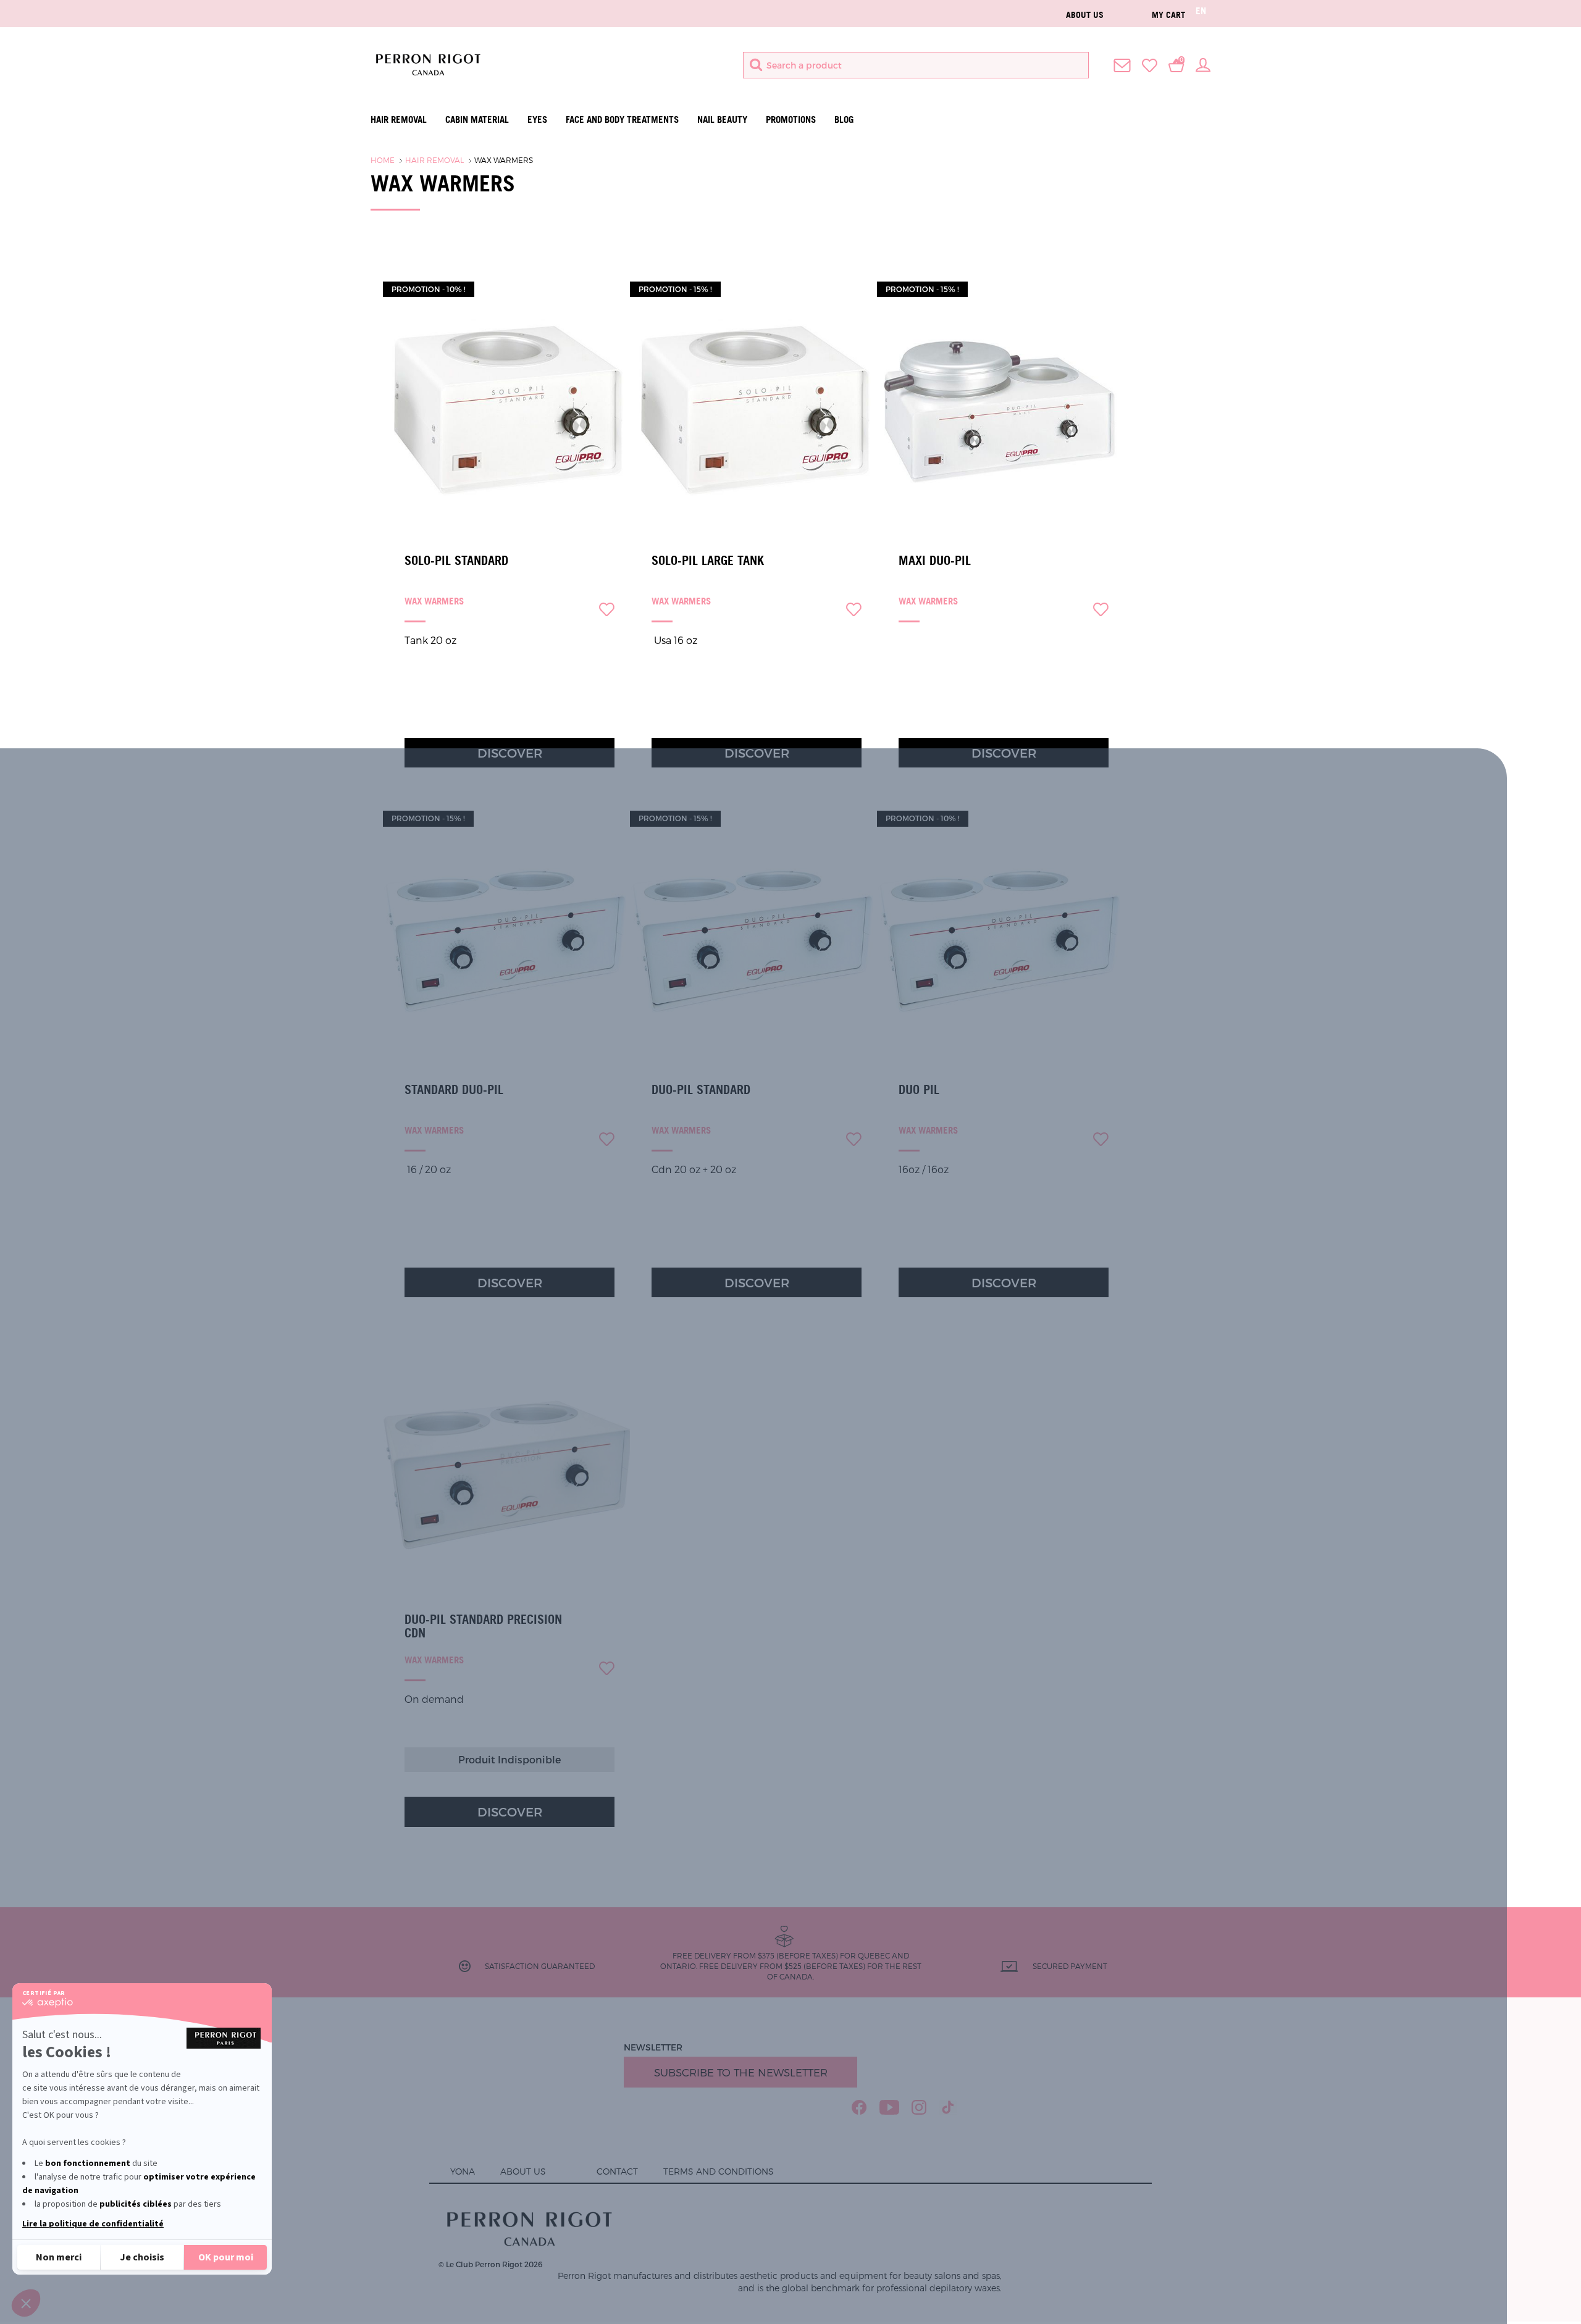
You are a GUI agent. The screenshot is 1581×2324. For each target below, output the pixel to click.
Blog (844, 119)
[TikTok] (948, 2107)
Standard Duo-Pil (454, 1090)
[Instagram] (919, 2107)
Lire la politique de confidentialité (93, 2224)
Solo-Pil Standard (456, 561)
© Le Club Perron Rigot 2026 (490, 2264)
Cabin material (477, 119)
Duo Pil (919, 1090)
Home (383, 160)
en (1201, 11)
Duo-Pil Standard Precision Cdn (483, 1626)
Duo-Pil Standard (701, 1090)
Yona (463, 2171)
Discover (510, 753)
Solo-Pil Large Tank (708, 561)
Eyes (537, 119)
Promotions (791, 119)
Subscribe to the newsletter (741, 2072)
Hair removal (399, 119)
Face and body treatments (622, 119)
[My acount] (1203, 64)
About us (1085, 15)
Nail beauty (722, 119)
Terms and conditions (719, 2171)
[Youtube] (889, 2107)
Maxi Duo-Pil (935, 561)
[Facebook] (859, 2107)
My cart (1168, 15)
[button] (26, 2303)
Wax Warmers (504, 160)
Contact (617, 2171)
